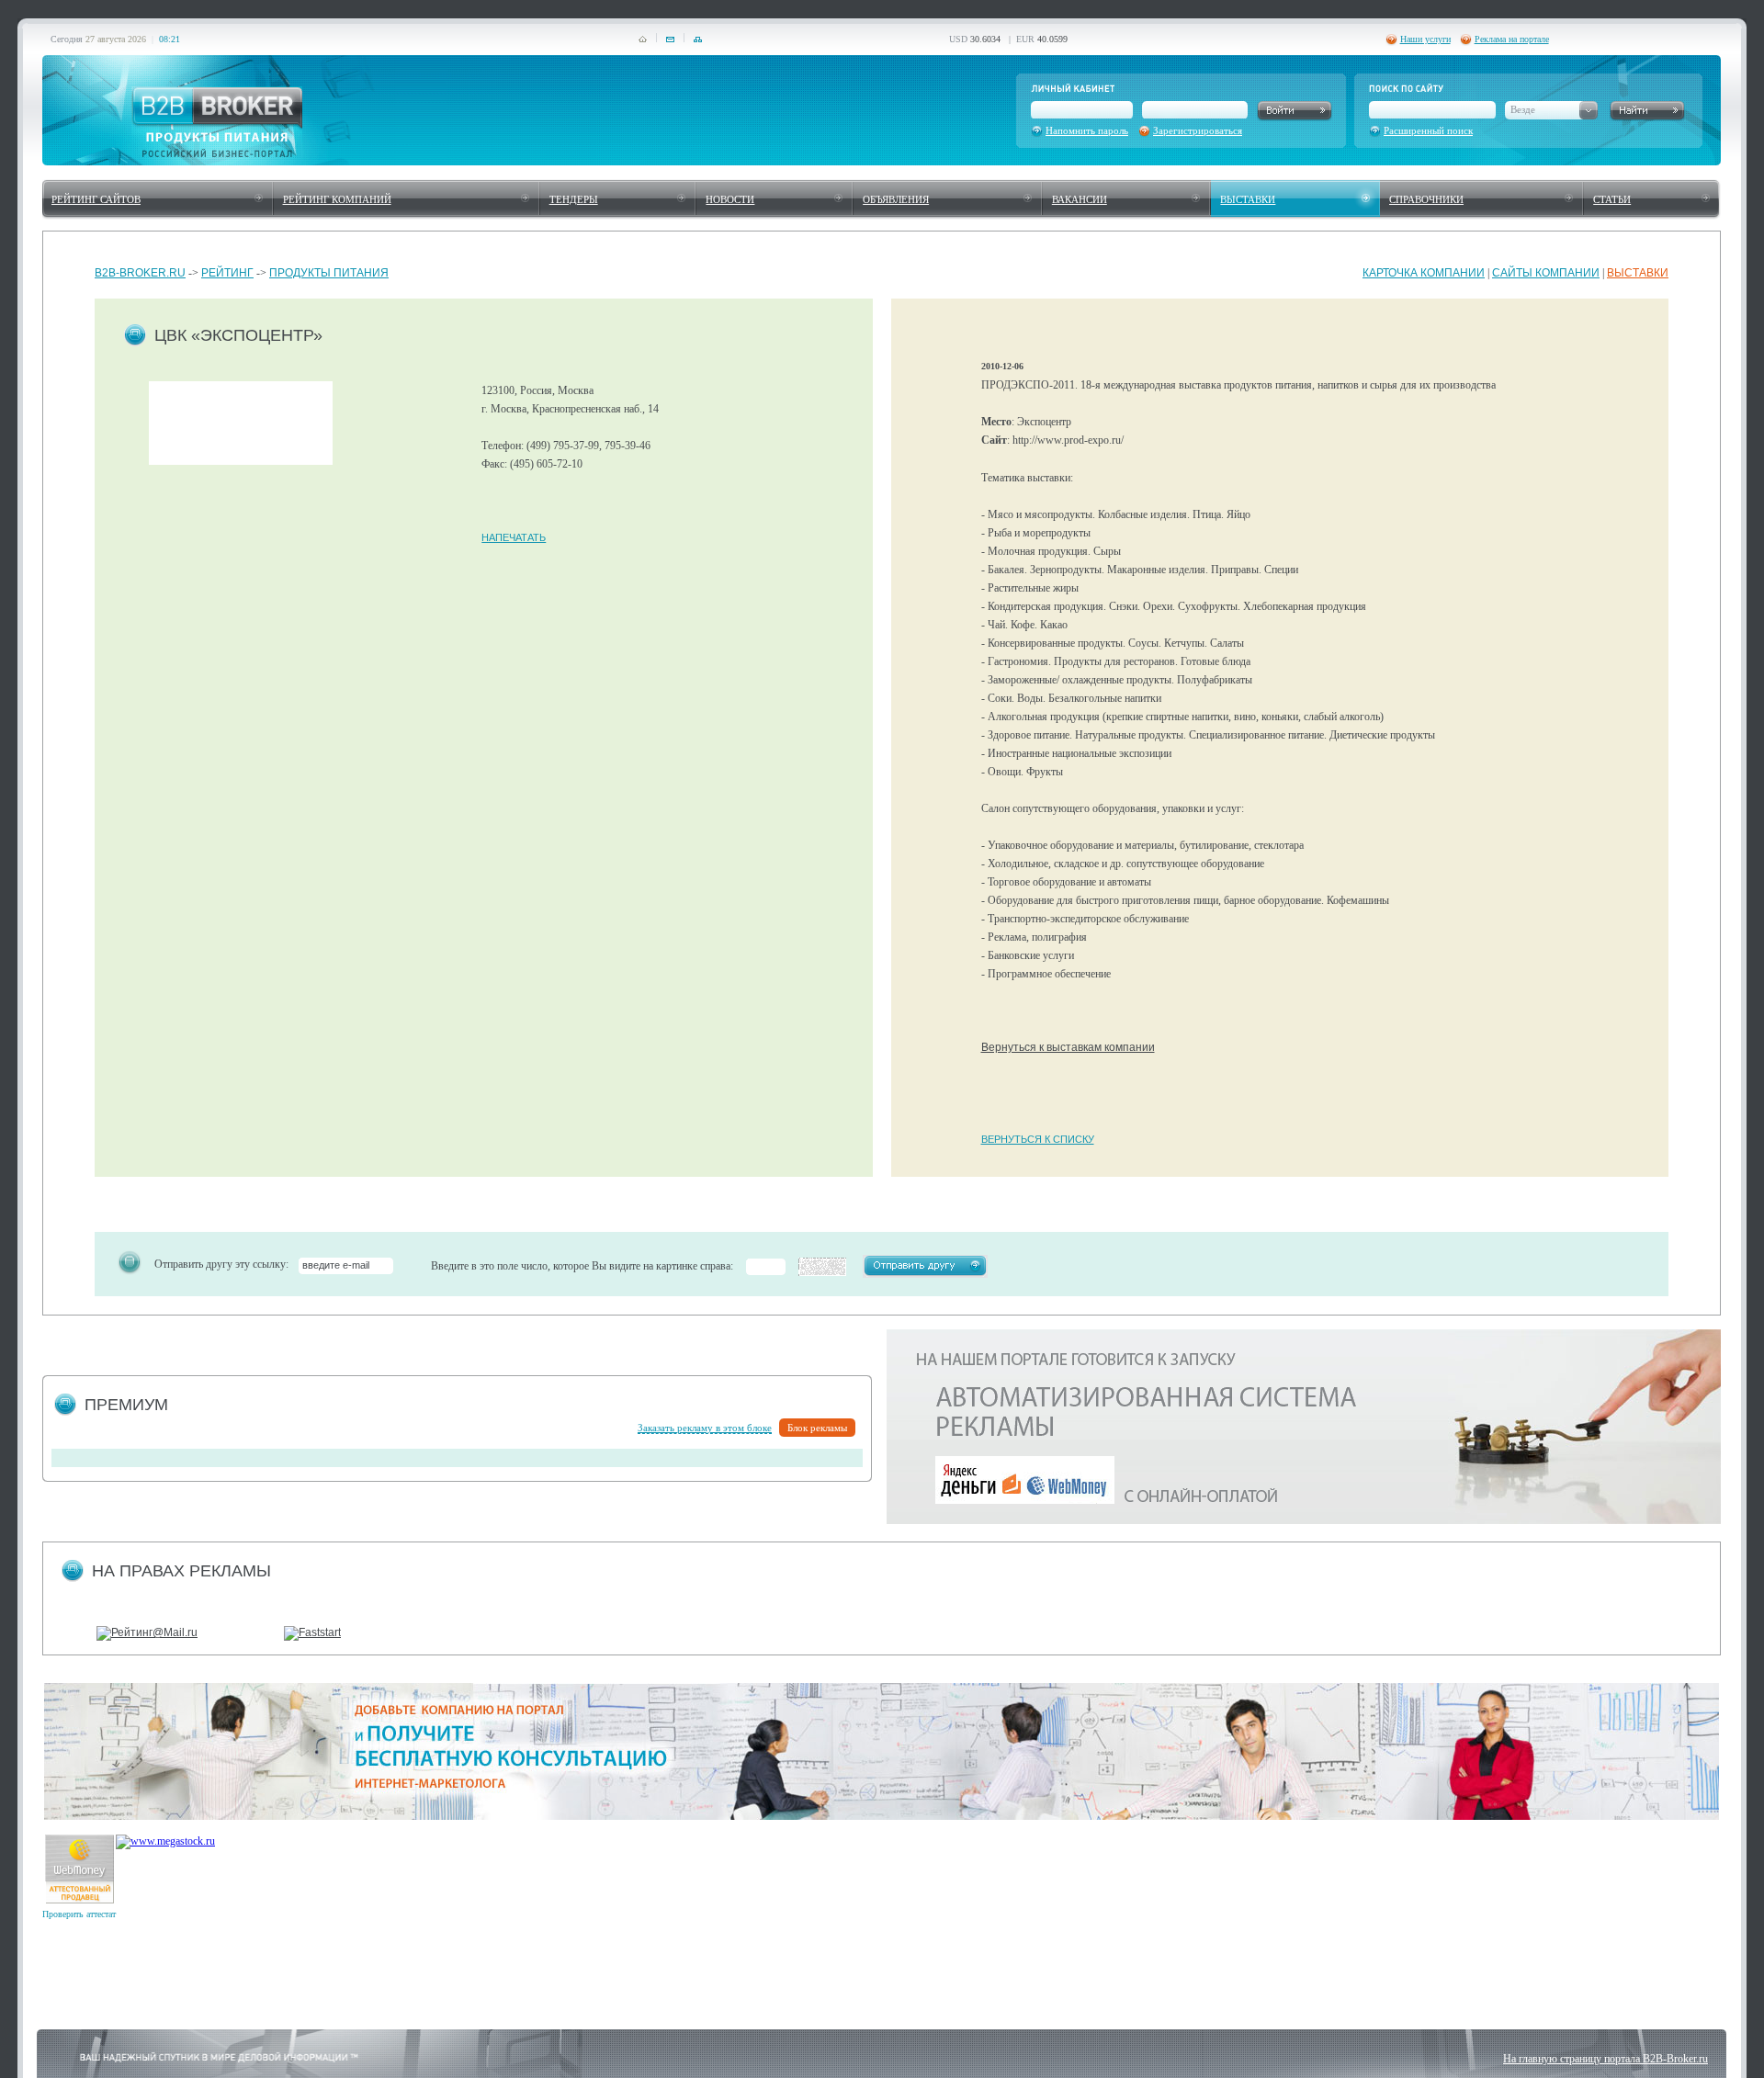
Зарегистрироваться (1198, 130)
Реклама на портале (1512, 39)
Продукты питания (329, 273)
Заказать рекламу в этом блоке (705, 1428)
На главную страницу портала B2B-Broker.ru (1606, 2059)
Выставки (1248, 199)
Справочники (1426, 199)
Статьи (1612, 199)
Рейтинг (227, 273)
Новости (730, 199)
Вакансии (1080, 199)
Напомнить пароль (1087, 130)
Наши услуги (1425, 39)
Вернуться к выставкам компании (1068, 1047)
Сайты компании (1546, 273)
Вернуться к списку (1038, 1139)
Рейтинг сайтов (96, 199)
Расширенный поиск (1428, 130)
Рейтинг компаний (337, 199)
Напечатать (514, 537)
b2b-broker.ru (140, 273)
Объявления (896, 199)
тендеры (574, 199)
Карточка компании (1424, 273)
